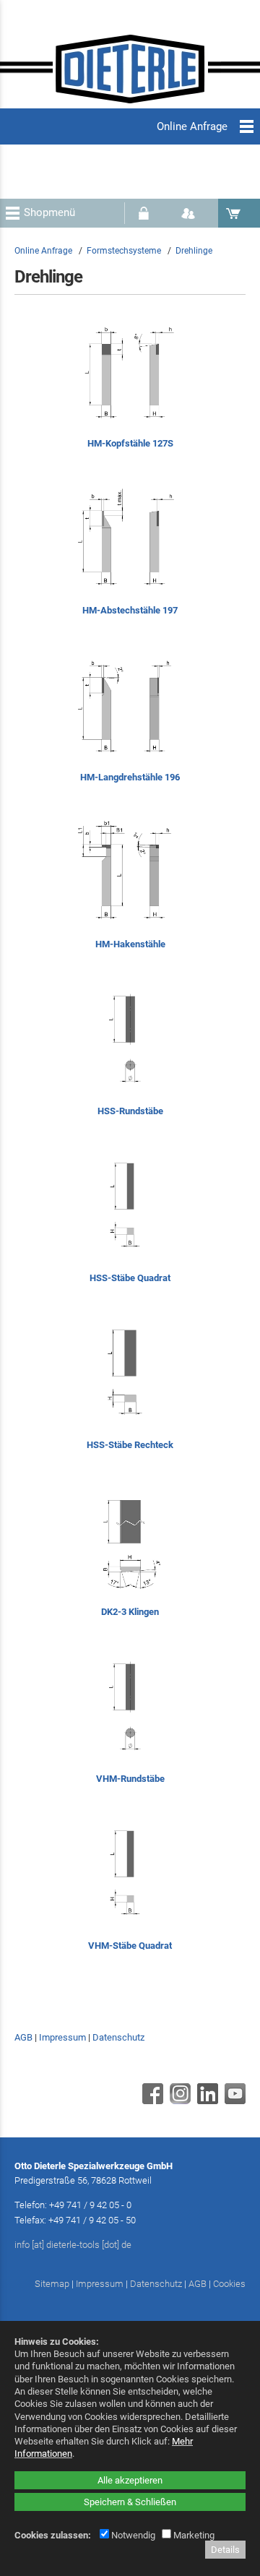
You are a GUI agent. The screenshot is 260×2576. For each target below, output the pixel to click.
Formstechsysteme (124, 251)
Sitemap (52, 2284)
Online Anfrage (43, 251)
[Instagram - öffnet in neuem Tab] (178, 2101)
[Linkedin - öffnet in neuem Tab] (206, 2101)
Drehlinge (194, 251)
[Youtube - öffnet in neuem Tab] (233, 2101)
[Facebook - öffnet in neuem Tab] (151, 2101)
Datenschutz (118, 2037)
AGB (23, 2037)
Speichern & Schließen (130, 2502)
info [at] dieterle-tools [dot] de (73, 2245)
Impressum (62, 2037)
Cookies (229, 2284)
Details (225, 2550)
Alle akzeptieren (130, 2480)
